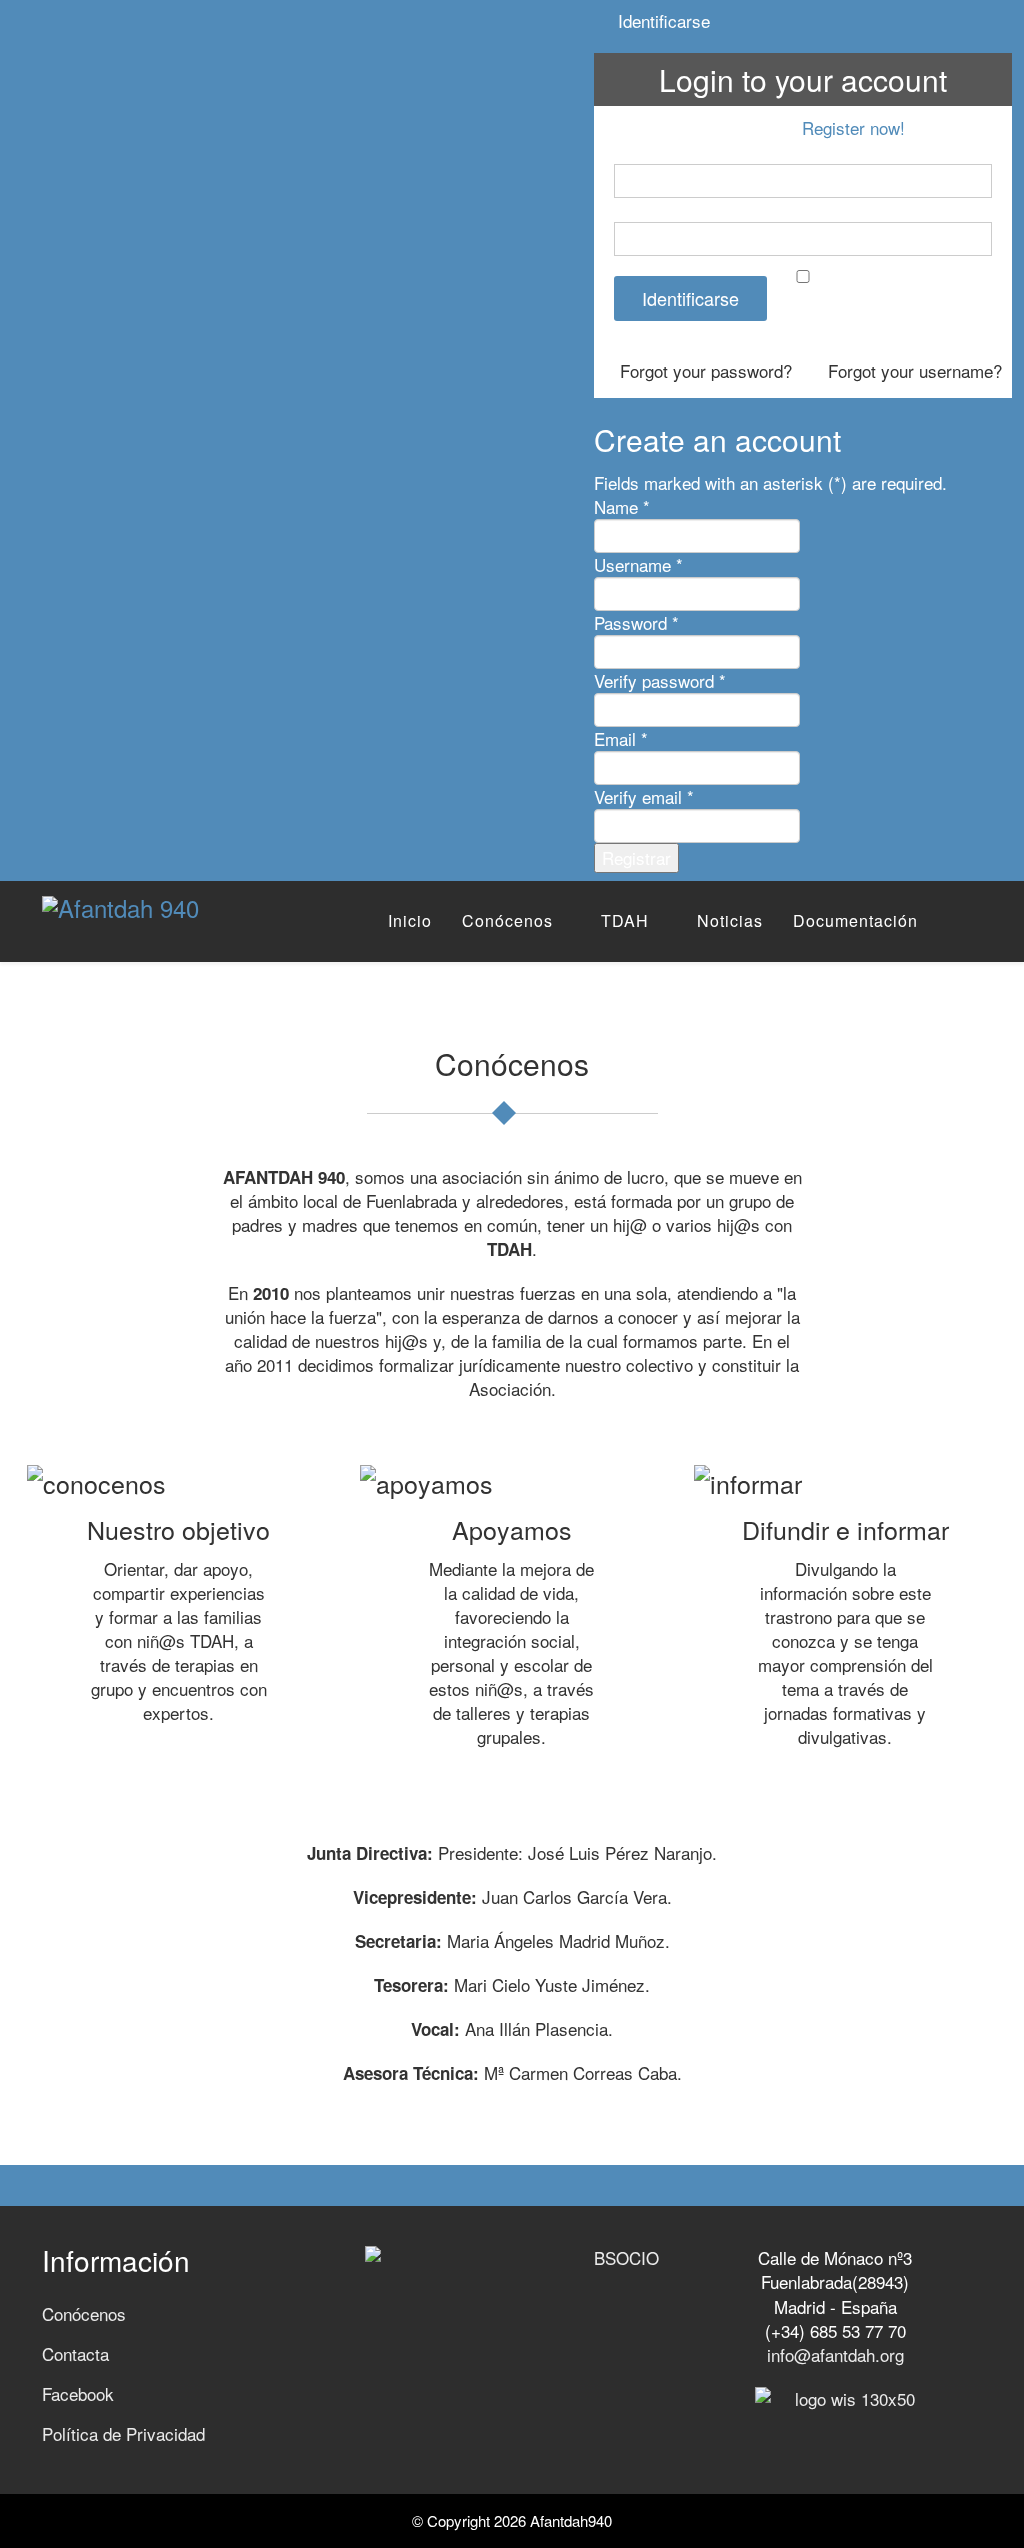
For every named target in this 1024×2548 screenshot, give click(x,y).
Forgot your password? (703, 370)
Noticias (730, 920)
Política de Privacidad (123, 2433)
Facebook (78, 2393)
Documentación (855, 920)
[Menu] (974, 921)
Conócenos (507, 920)
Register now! (853, 127)
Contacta (75, 2353)
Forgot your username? (912, 370)
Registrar (636, 857)
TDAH (625, 920)
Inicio (410, 920)
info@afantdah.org (835, 2354)
